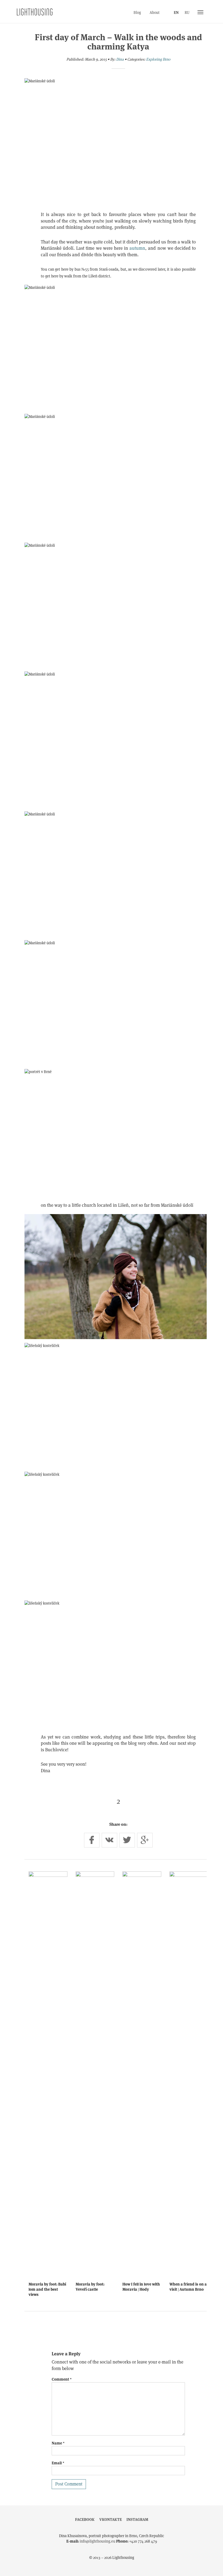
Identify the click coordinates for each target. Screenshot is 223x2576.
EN (176, 12)
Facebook (85, 2519)
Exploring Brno (158, 59)
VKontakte (111, 2519)
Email (58, 2463)
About (155, 12)
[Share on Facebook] (92, 1840)
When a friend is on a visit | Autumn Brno (188, 2287)
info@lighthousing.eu (98, 2541)
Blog (137, 12)
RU (187, 12)
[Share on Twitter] (127, 1840)
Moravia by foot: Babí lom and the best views (47, 2289)
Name (58, 2443)
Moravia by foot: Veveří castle (90, 2287)
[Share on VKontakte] (109, 1840)
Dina (120, 59)
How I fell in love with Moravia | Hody (141, 2287)
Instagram (137, 2519)
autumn (137, 248)
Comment (62, 2379)
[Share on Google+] (145, 1840)
